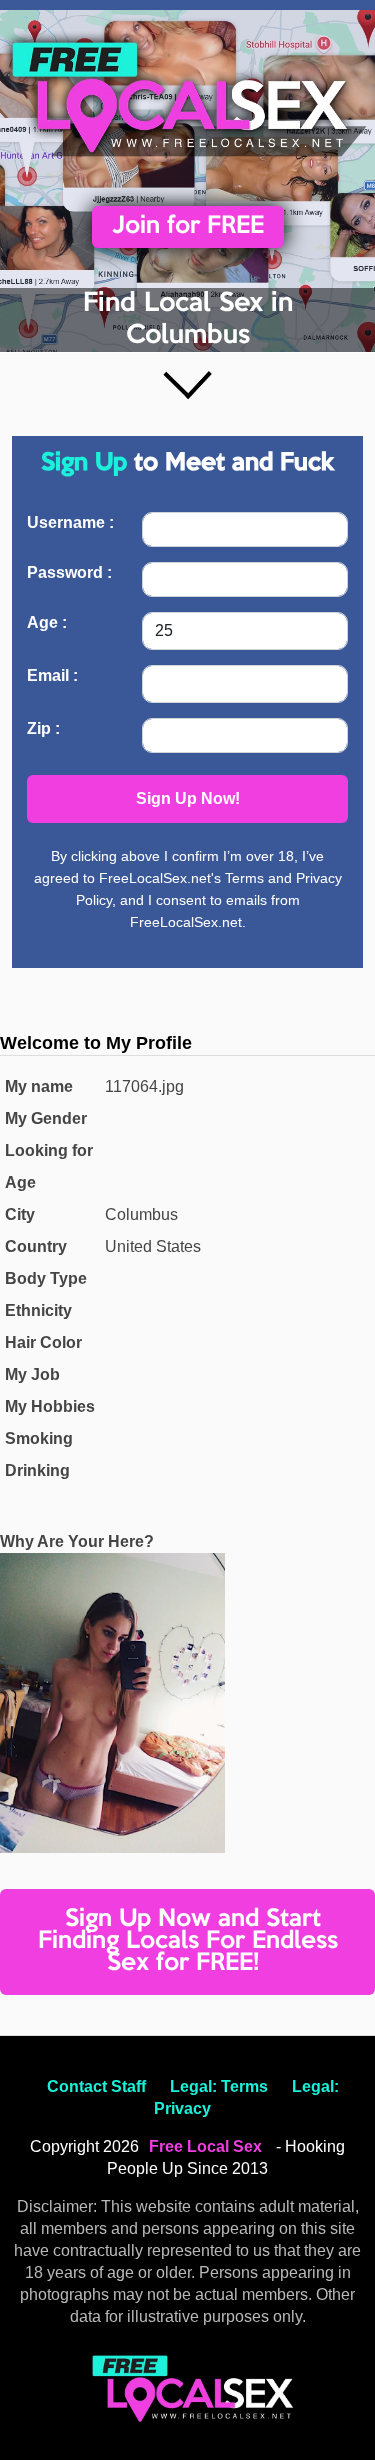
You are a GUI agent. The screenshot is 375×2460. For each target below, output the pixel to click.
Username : (70, 522)
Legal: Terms (219, 2086)
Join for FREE (188, 226)
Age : (47, 622)
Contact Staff (96, 2086)
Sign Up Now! (188, 798)
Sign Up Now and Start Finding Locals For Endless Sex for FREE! (188, 1941)
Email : (52, 675)
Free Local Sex (205, 2146)
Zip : (43, 728)
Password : (69, 572)
